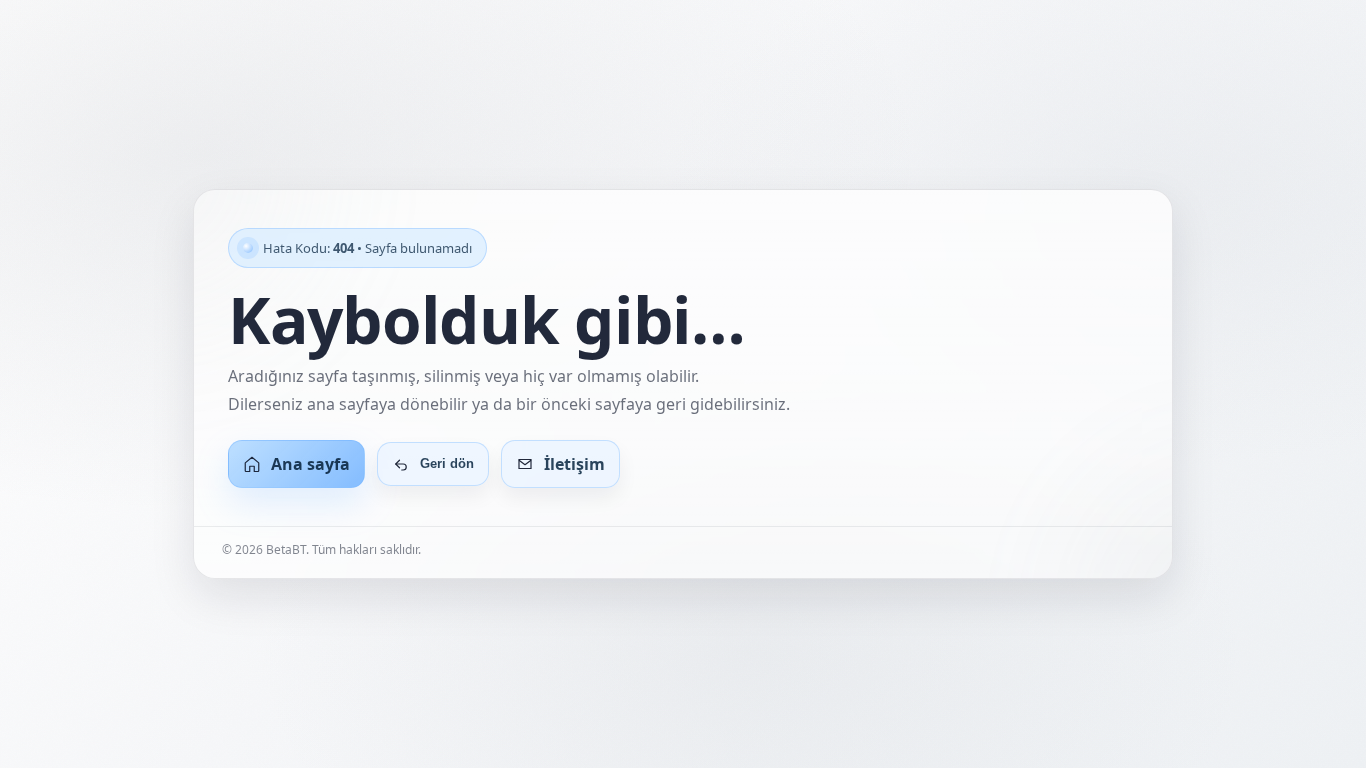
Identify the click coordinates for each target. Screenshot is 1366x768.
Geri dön (447, 463)
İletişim (574, 464)
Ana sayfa (310, 464)
